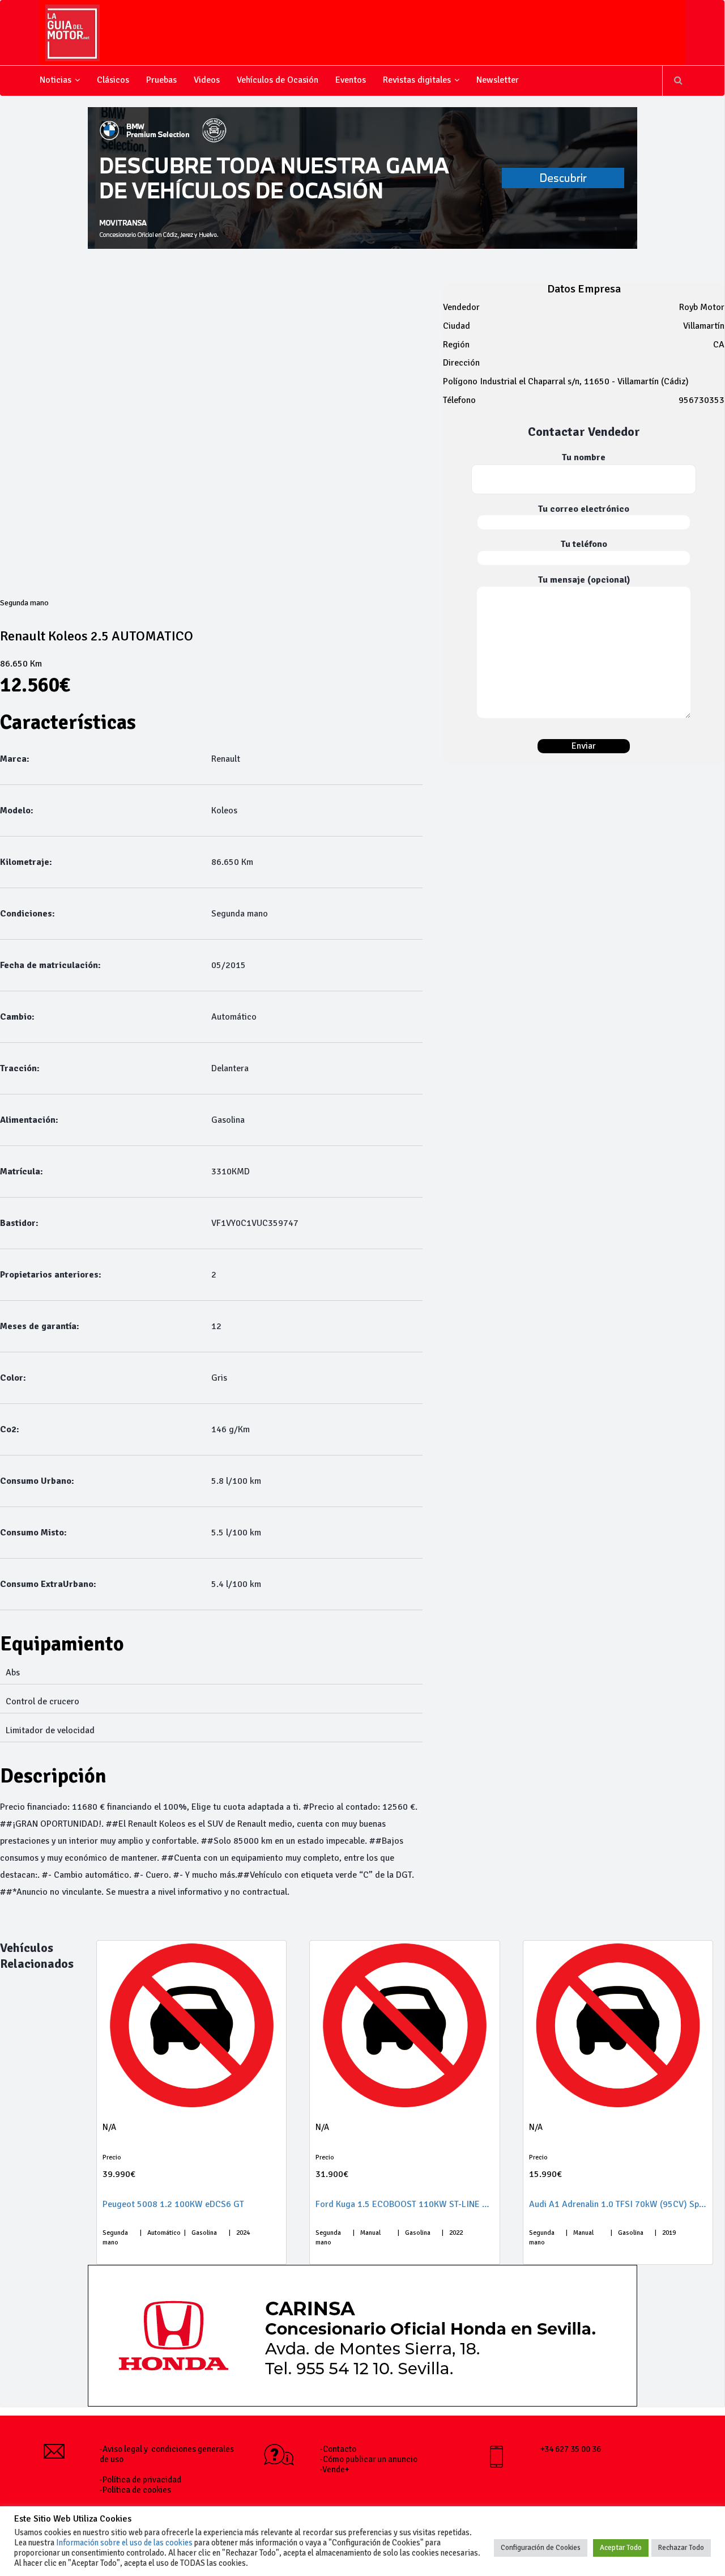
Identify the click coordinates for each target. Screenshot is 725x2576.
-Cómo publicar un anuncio (369, 2459)
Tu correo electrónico (584, 509)
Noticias (56, 80)
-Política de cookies (135, 2490)
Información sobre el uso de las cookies (124, 2543)
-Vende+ (335, 2469)
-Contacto (338, 2449)
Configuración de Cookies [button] (541, 2548)
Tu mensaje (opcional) (584, 580)
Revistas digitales (417, 80)
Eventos (351, 80)
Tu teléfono (584, 544)
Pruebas (161, 80)
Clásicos (113, 80)
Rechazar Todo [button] (681, 2548)
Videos (207, 80)
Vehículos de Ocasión (278, 80)
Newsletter (498, 80)
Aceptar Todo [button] (621, 2548)
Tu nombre (584, 457)
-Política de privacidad (140, 2480)
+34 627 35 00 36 (571, 2449)
